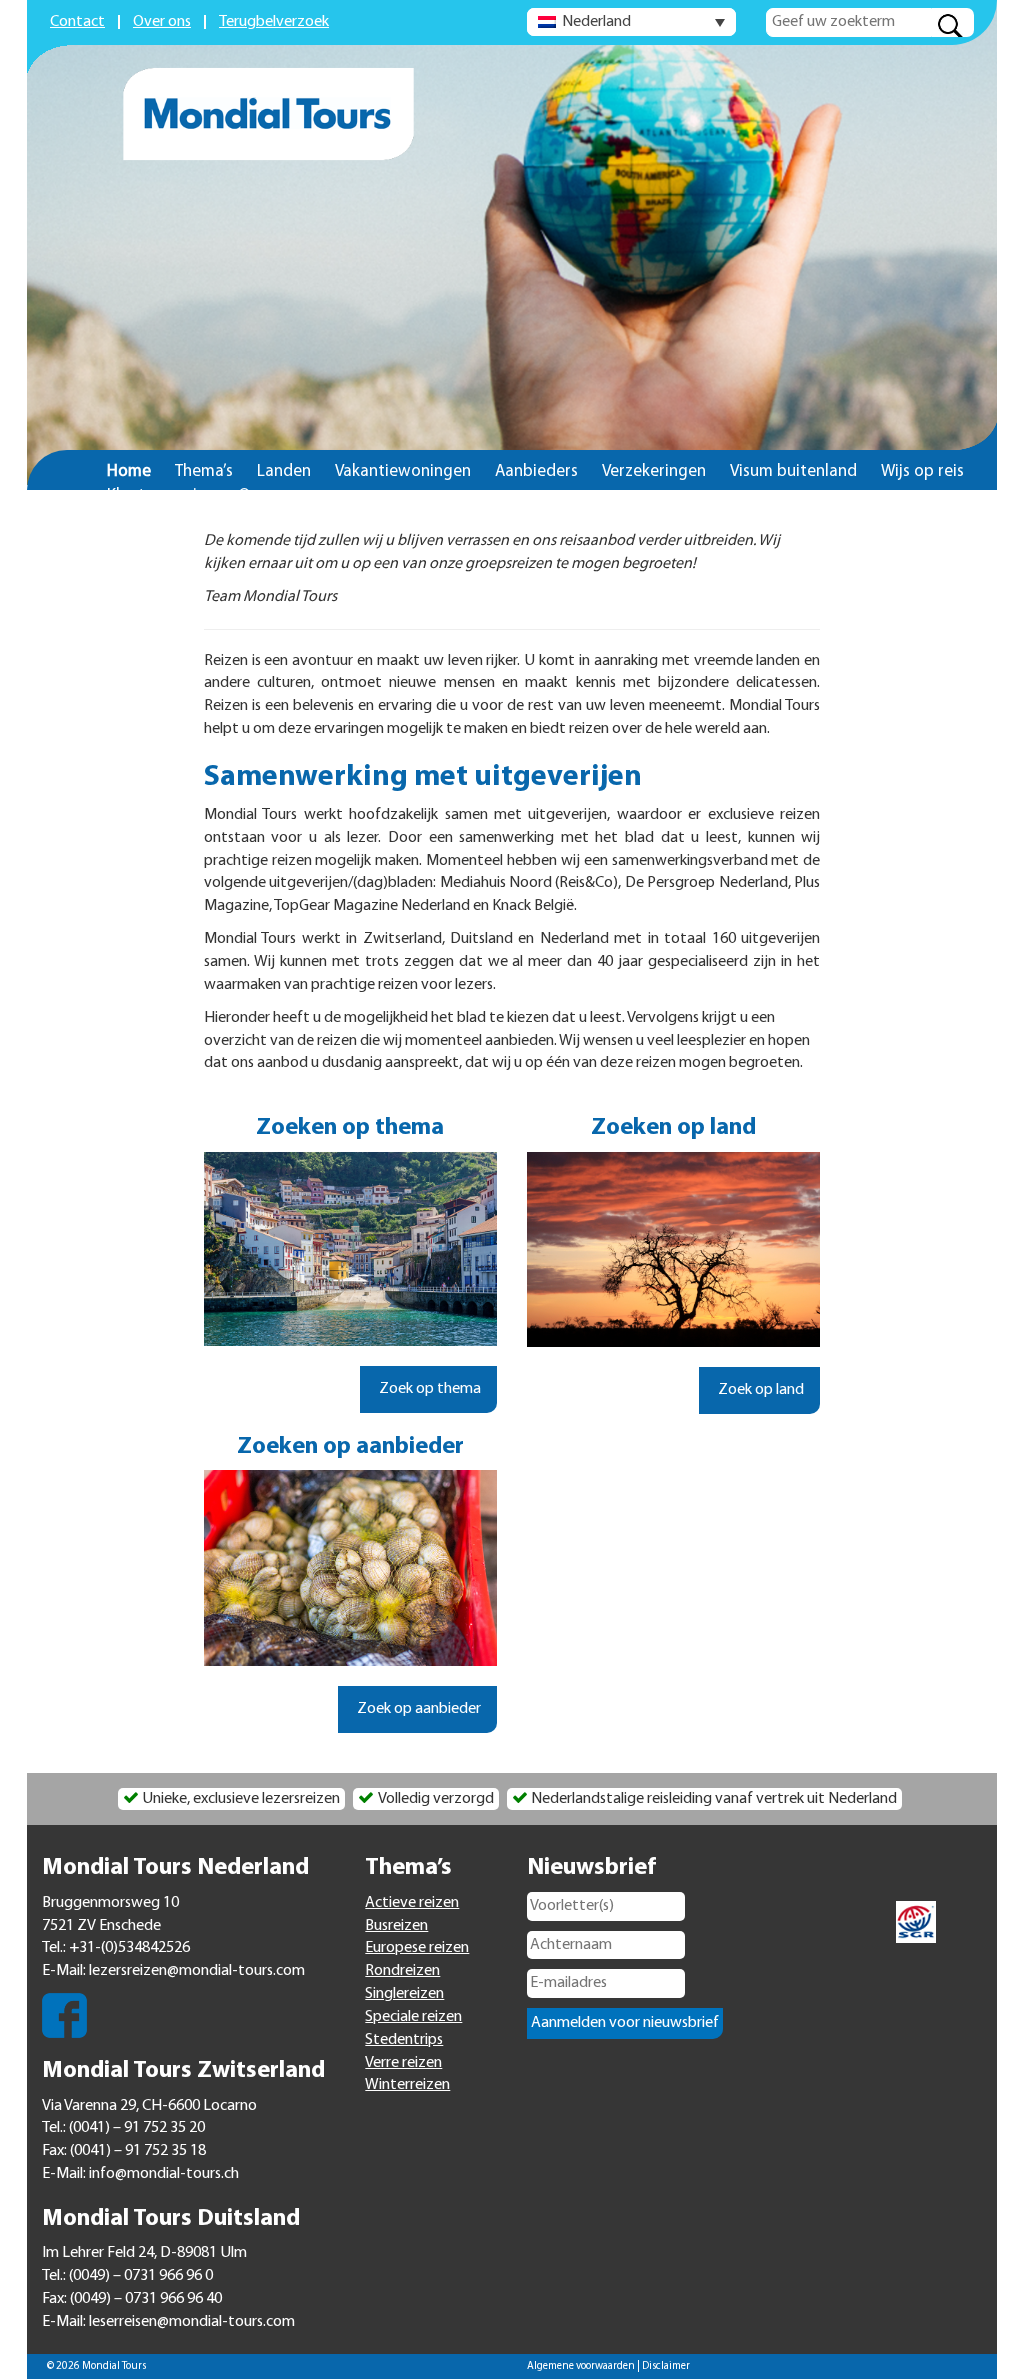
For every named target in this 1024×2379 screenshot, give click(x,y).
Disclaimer (666, 2366)
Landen (284, 471)
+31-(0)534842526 (129, 1948)
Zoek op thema (428, 1389)
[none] (631, 22)
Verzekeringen (654, 471)
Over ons (162, 22)
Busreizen (396, 1926)
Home (129, 471)
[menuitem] (631, 22)
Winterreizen (407, 2085)
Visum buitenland (793, 471)
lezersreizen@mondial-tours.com (197, 1971)
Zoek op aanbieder (417, 1709)
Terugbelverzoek (274, 22)
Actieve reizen (412, 1903)
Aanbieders (536, 471)
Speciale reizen (413, 2017)
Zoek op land (759, 1390)
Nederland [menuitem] (596, 22)
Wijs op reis (922, 471)
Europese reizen (417, 1948)
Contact (77, 22)
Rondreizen (402, 1971)
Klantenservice (160, 495)
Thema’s (204, 471)
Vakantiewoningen (403, 471)
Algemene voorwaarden (581, 2366)
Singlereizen (404, 1994)
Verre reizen (403, 2063)
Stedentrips (404, 2040)
